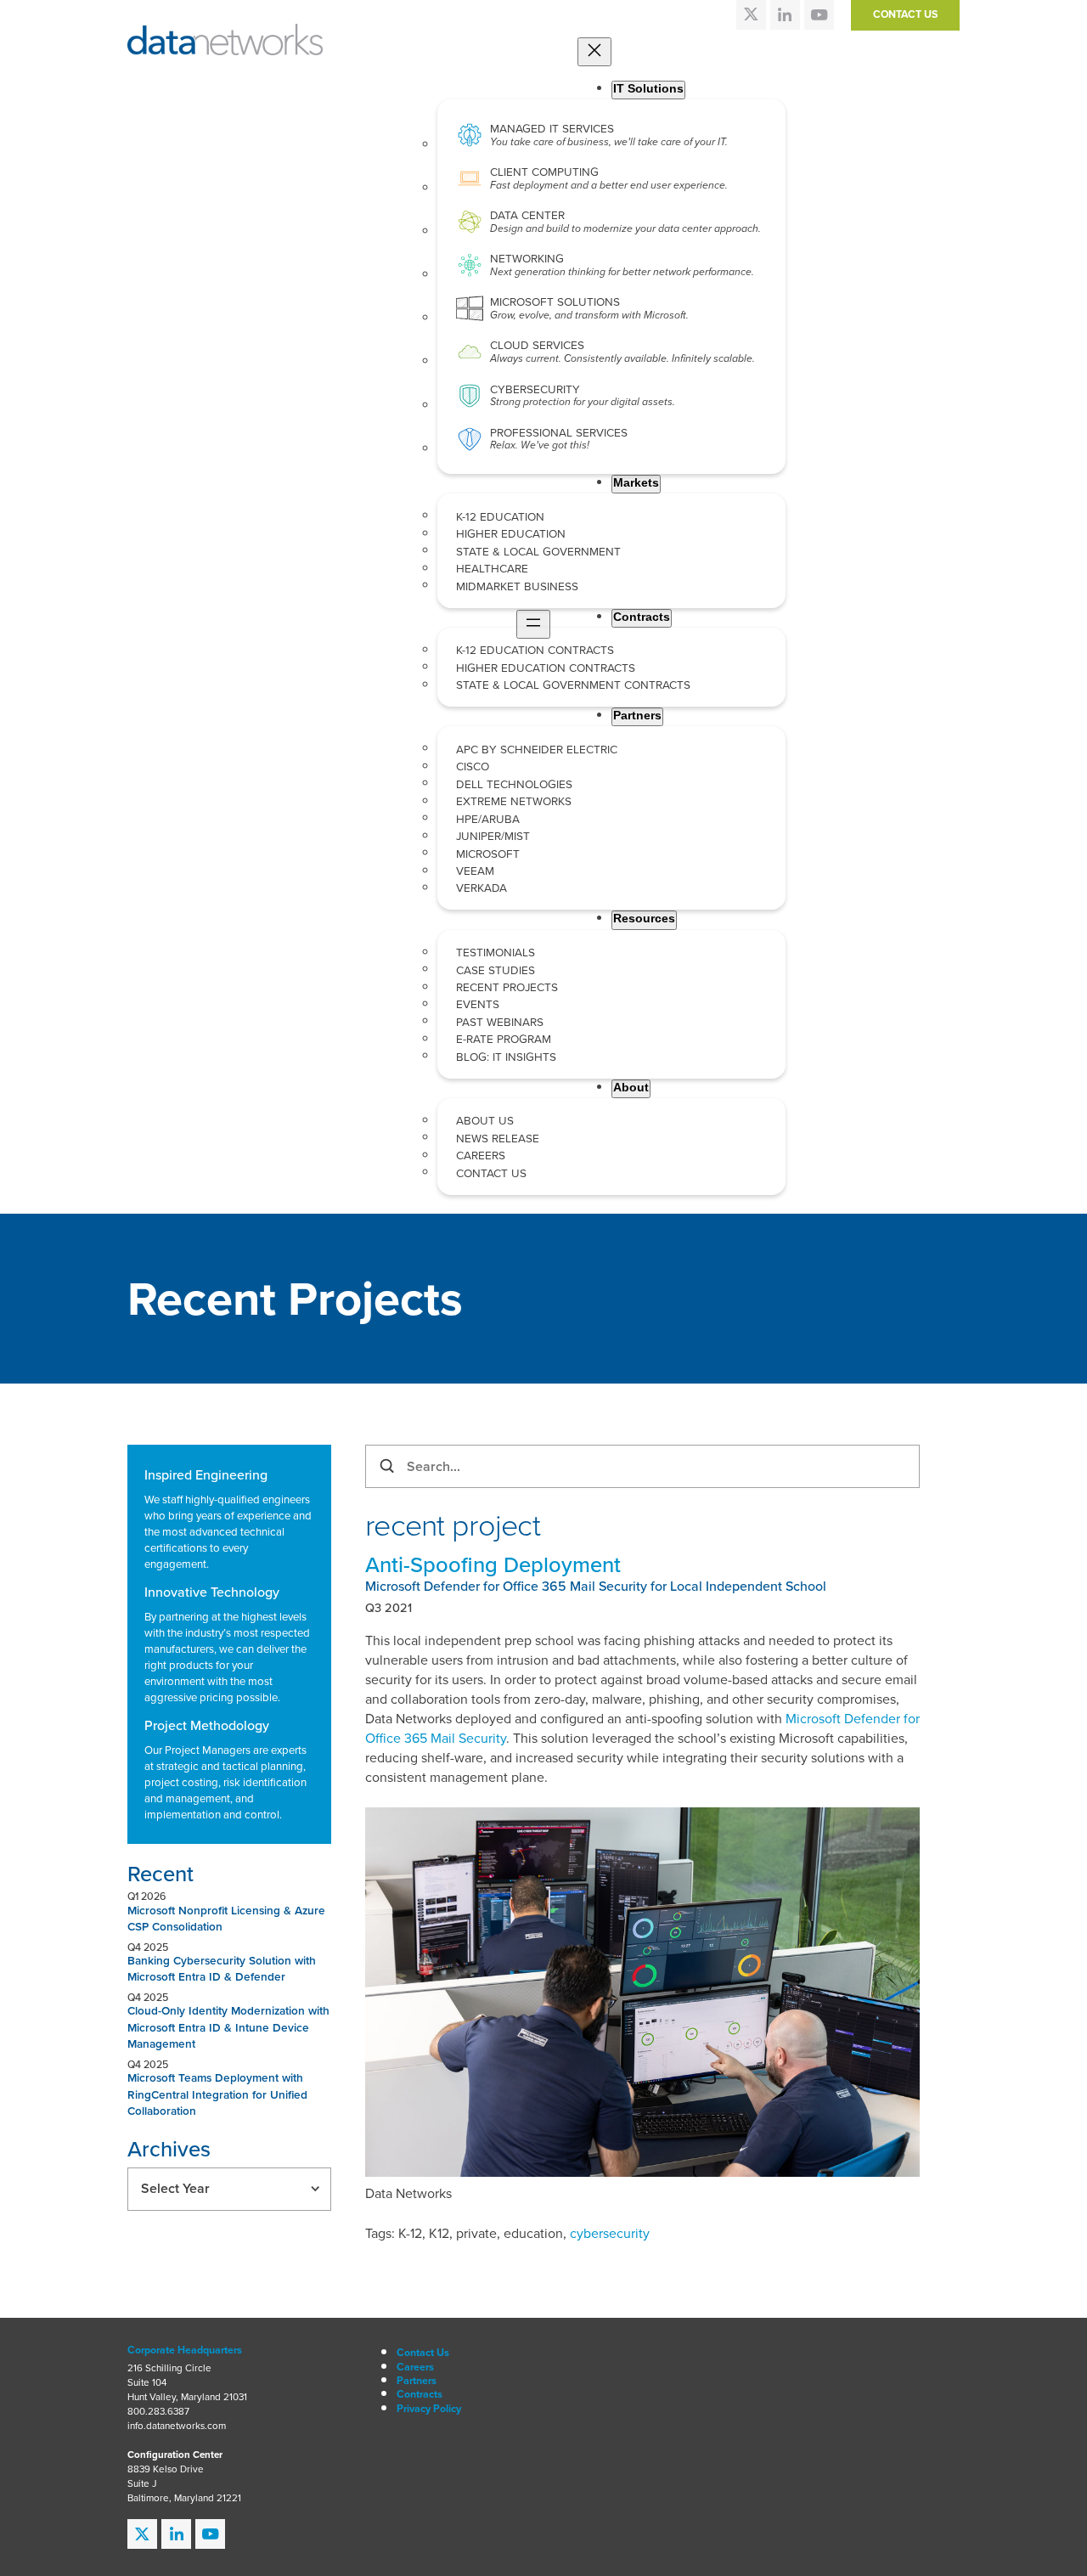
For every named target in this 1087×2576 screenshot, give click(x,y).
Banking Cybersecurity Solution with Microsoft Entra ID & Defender (222, 1968)
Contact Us (905, 14)
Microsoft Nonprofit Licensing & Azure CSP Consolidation (226, 1918)
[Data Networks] (225, 33)
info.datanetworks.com (177, 2426)
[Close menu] (594, 52)
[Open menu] (533, 624)
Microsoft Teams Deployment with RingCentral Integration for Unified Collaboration (217, 2094)
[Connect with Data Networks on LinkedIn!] (785, 15)
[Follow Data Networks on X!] (751, 15)
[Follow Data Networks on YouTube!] (819, 15)
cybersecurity (610, 2233)
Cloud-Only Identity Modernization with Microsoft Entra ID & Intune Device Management (228, 2027)
